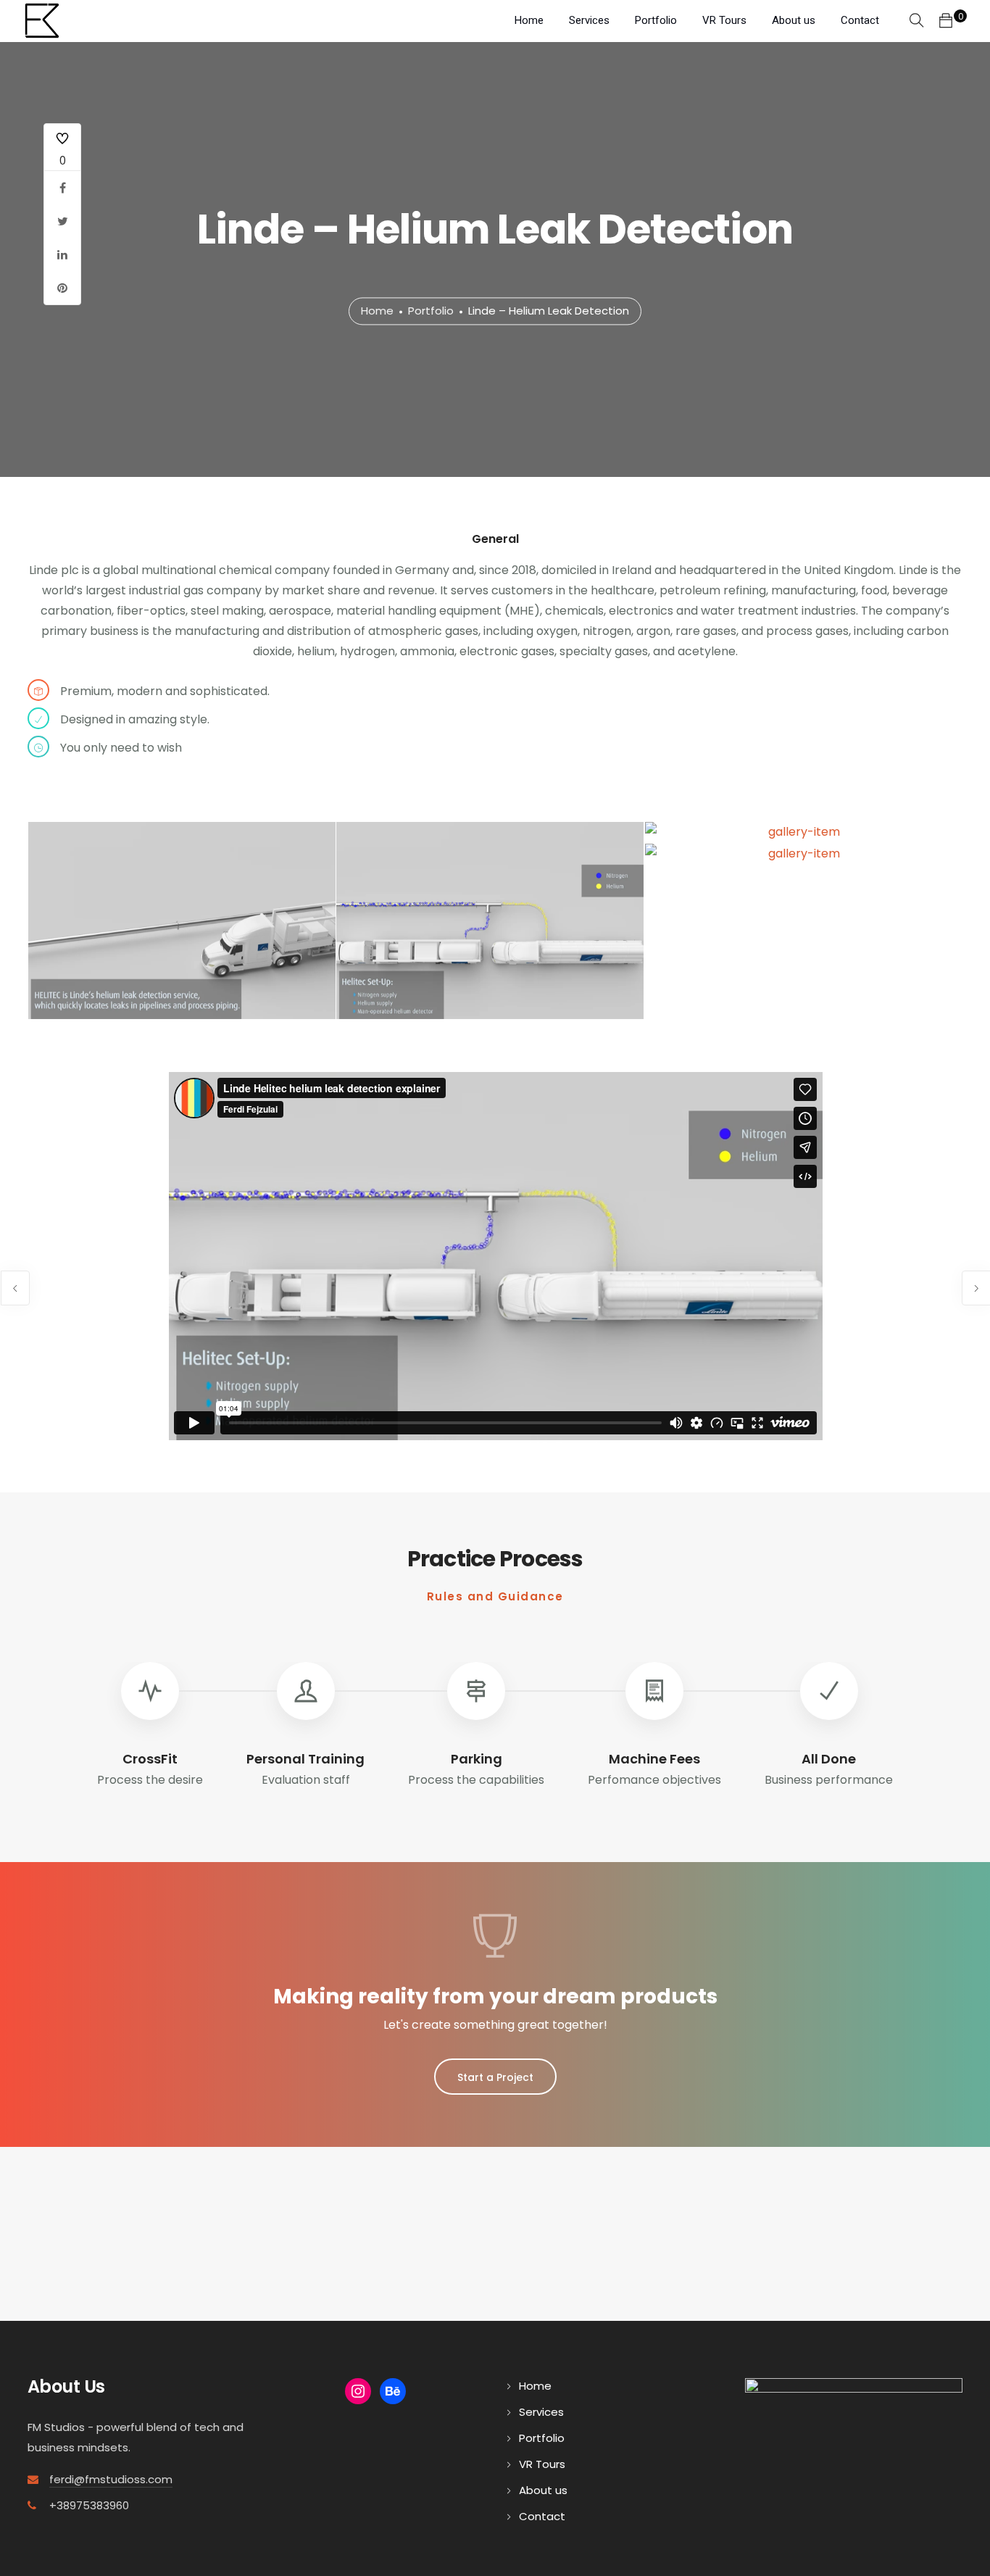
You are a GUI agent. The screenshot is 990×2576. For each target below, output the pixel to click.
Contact (860, 20)
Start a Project (495, 2077)
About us (794, 20)
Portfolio (656, 20)
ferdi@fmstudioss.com (111, 2479)
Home (529, 20)
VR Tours (724, 20)
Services (589, 20)
